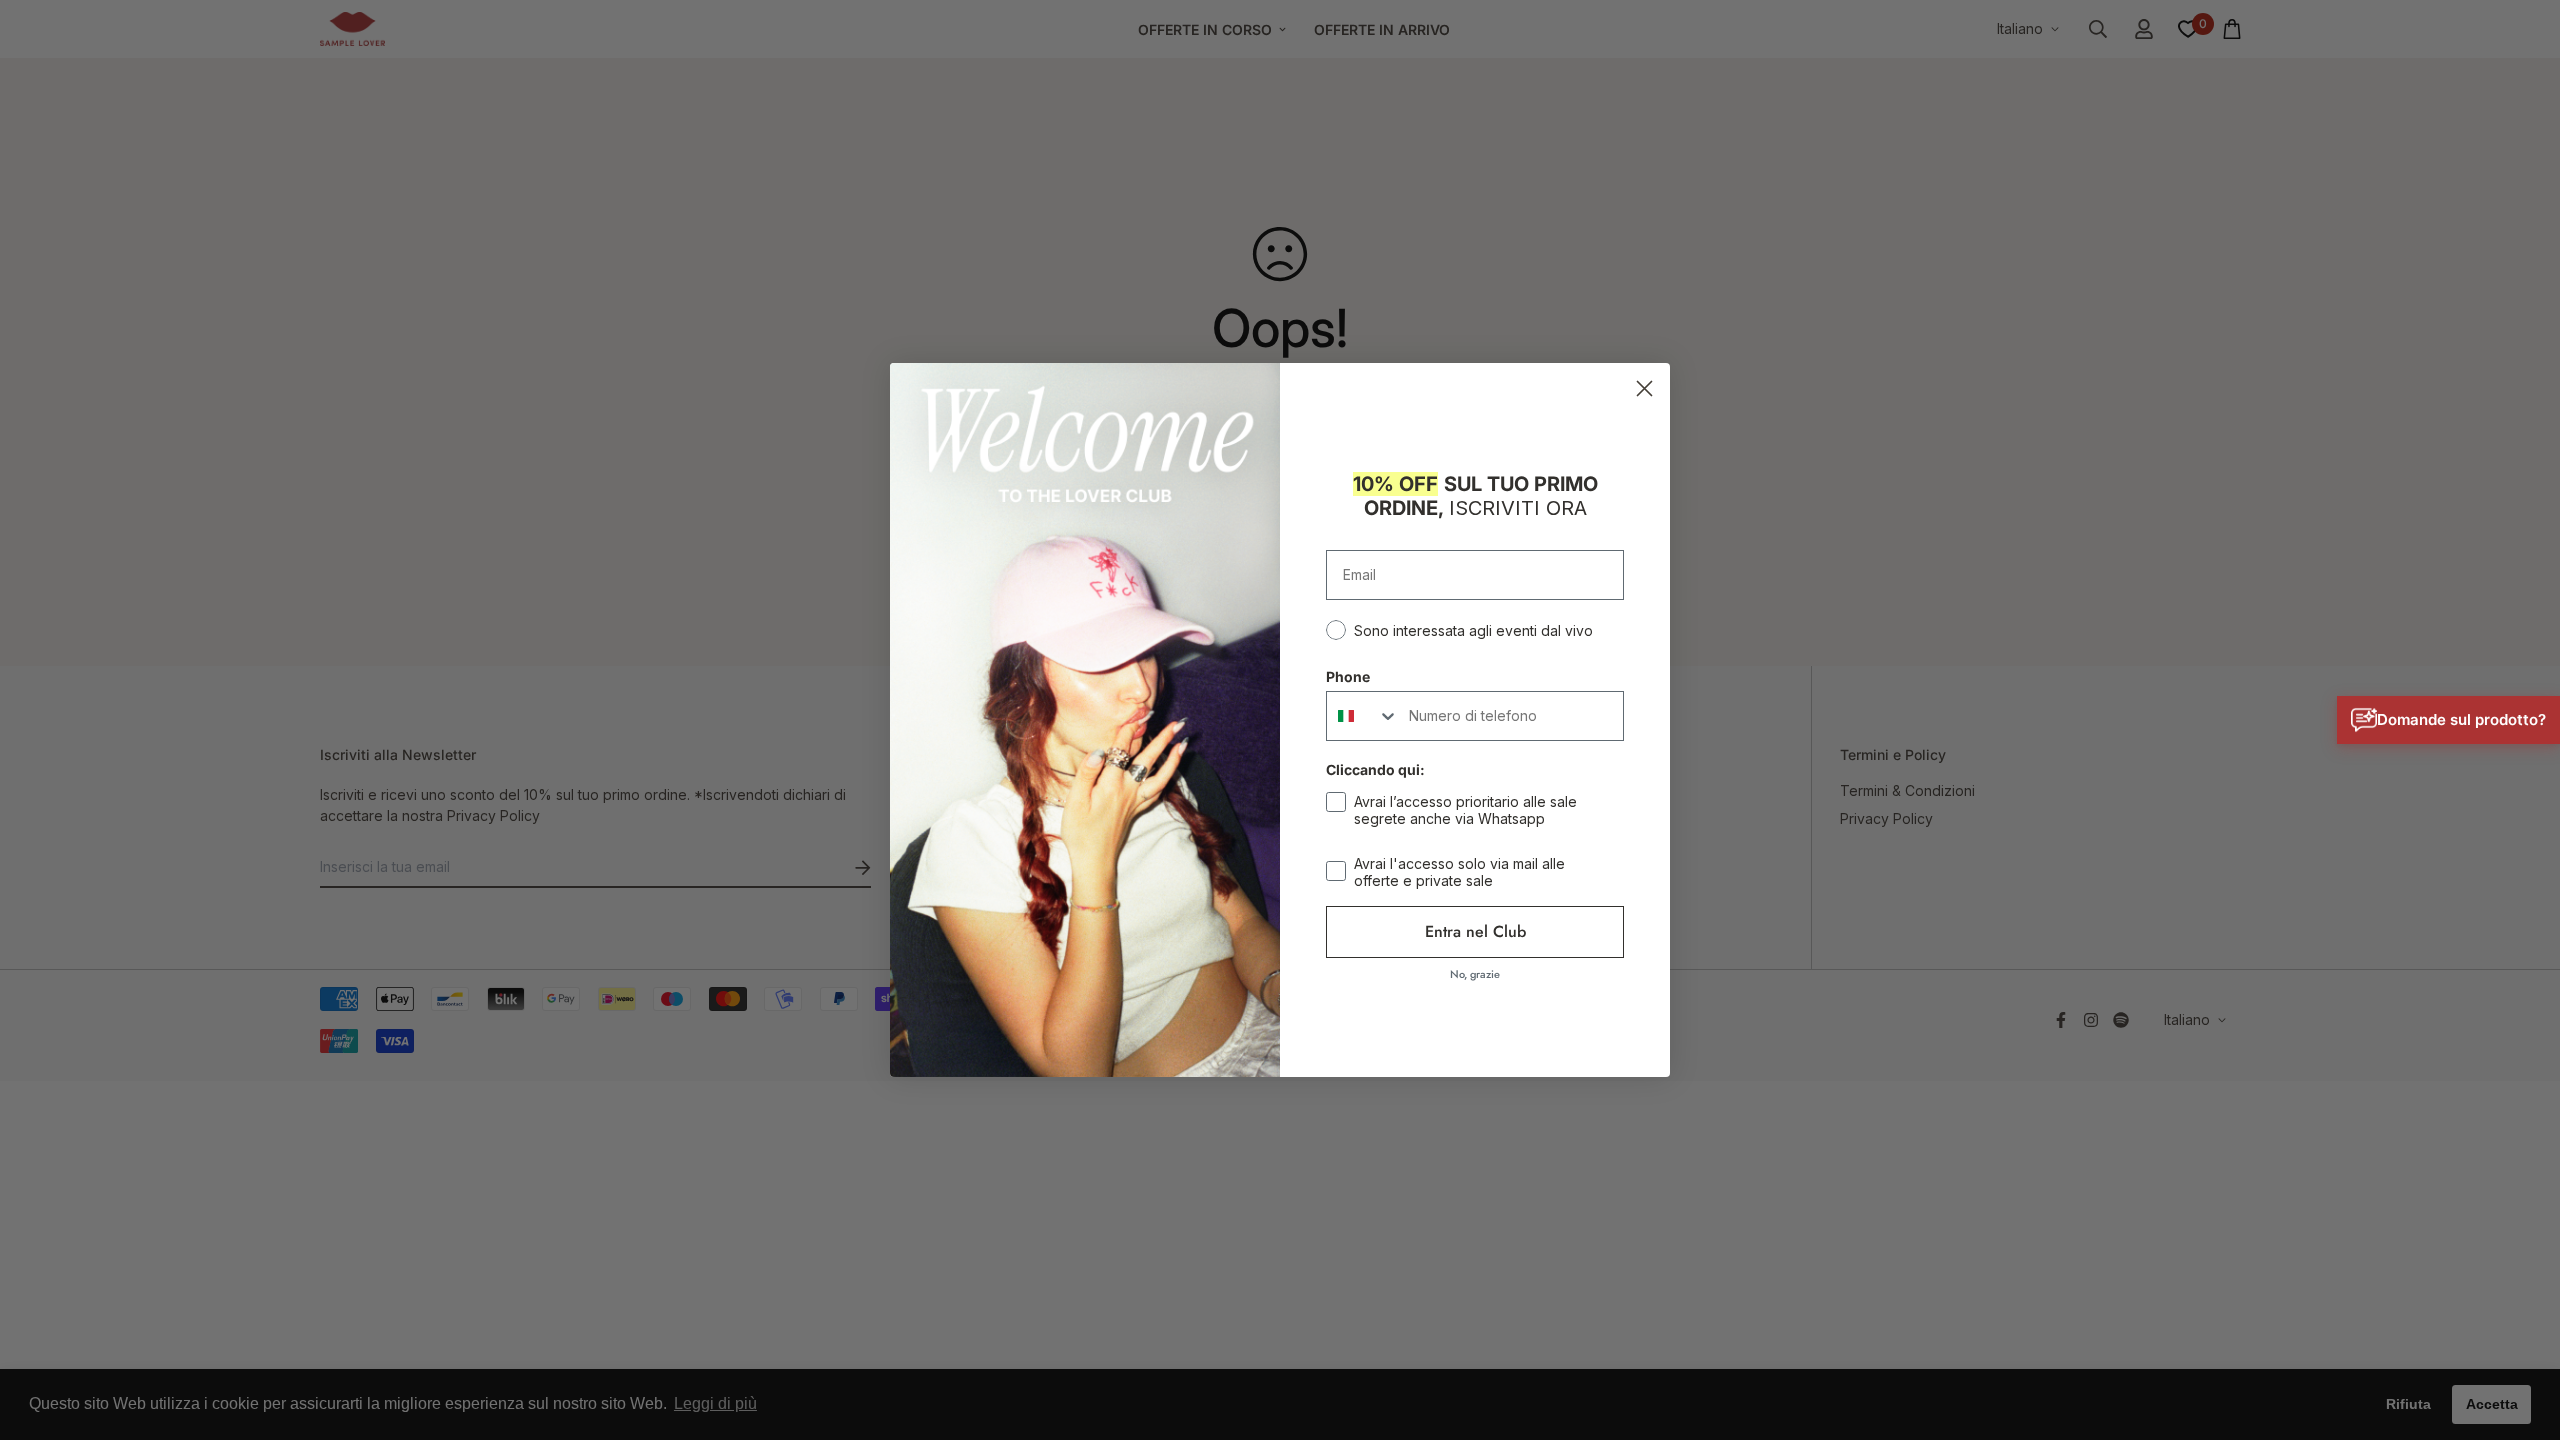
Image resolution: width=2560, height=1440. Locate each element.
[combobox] (1363, 716)
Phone (1348, 676)
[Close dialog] (1644, 388)
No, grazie (1475, 974)
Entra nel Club (1475, 931)
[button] (2448, 720)
